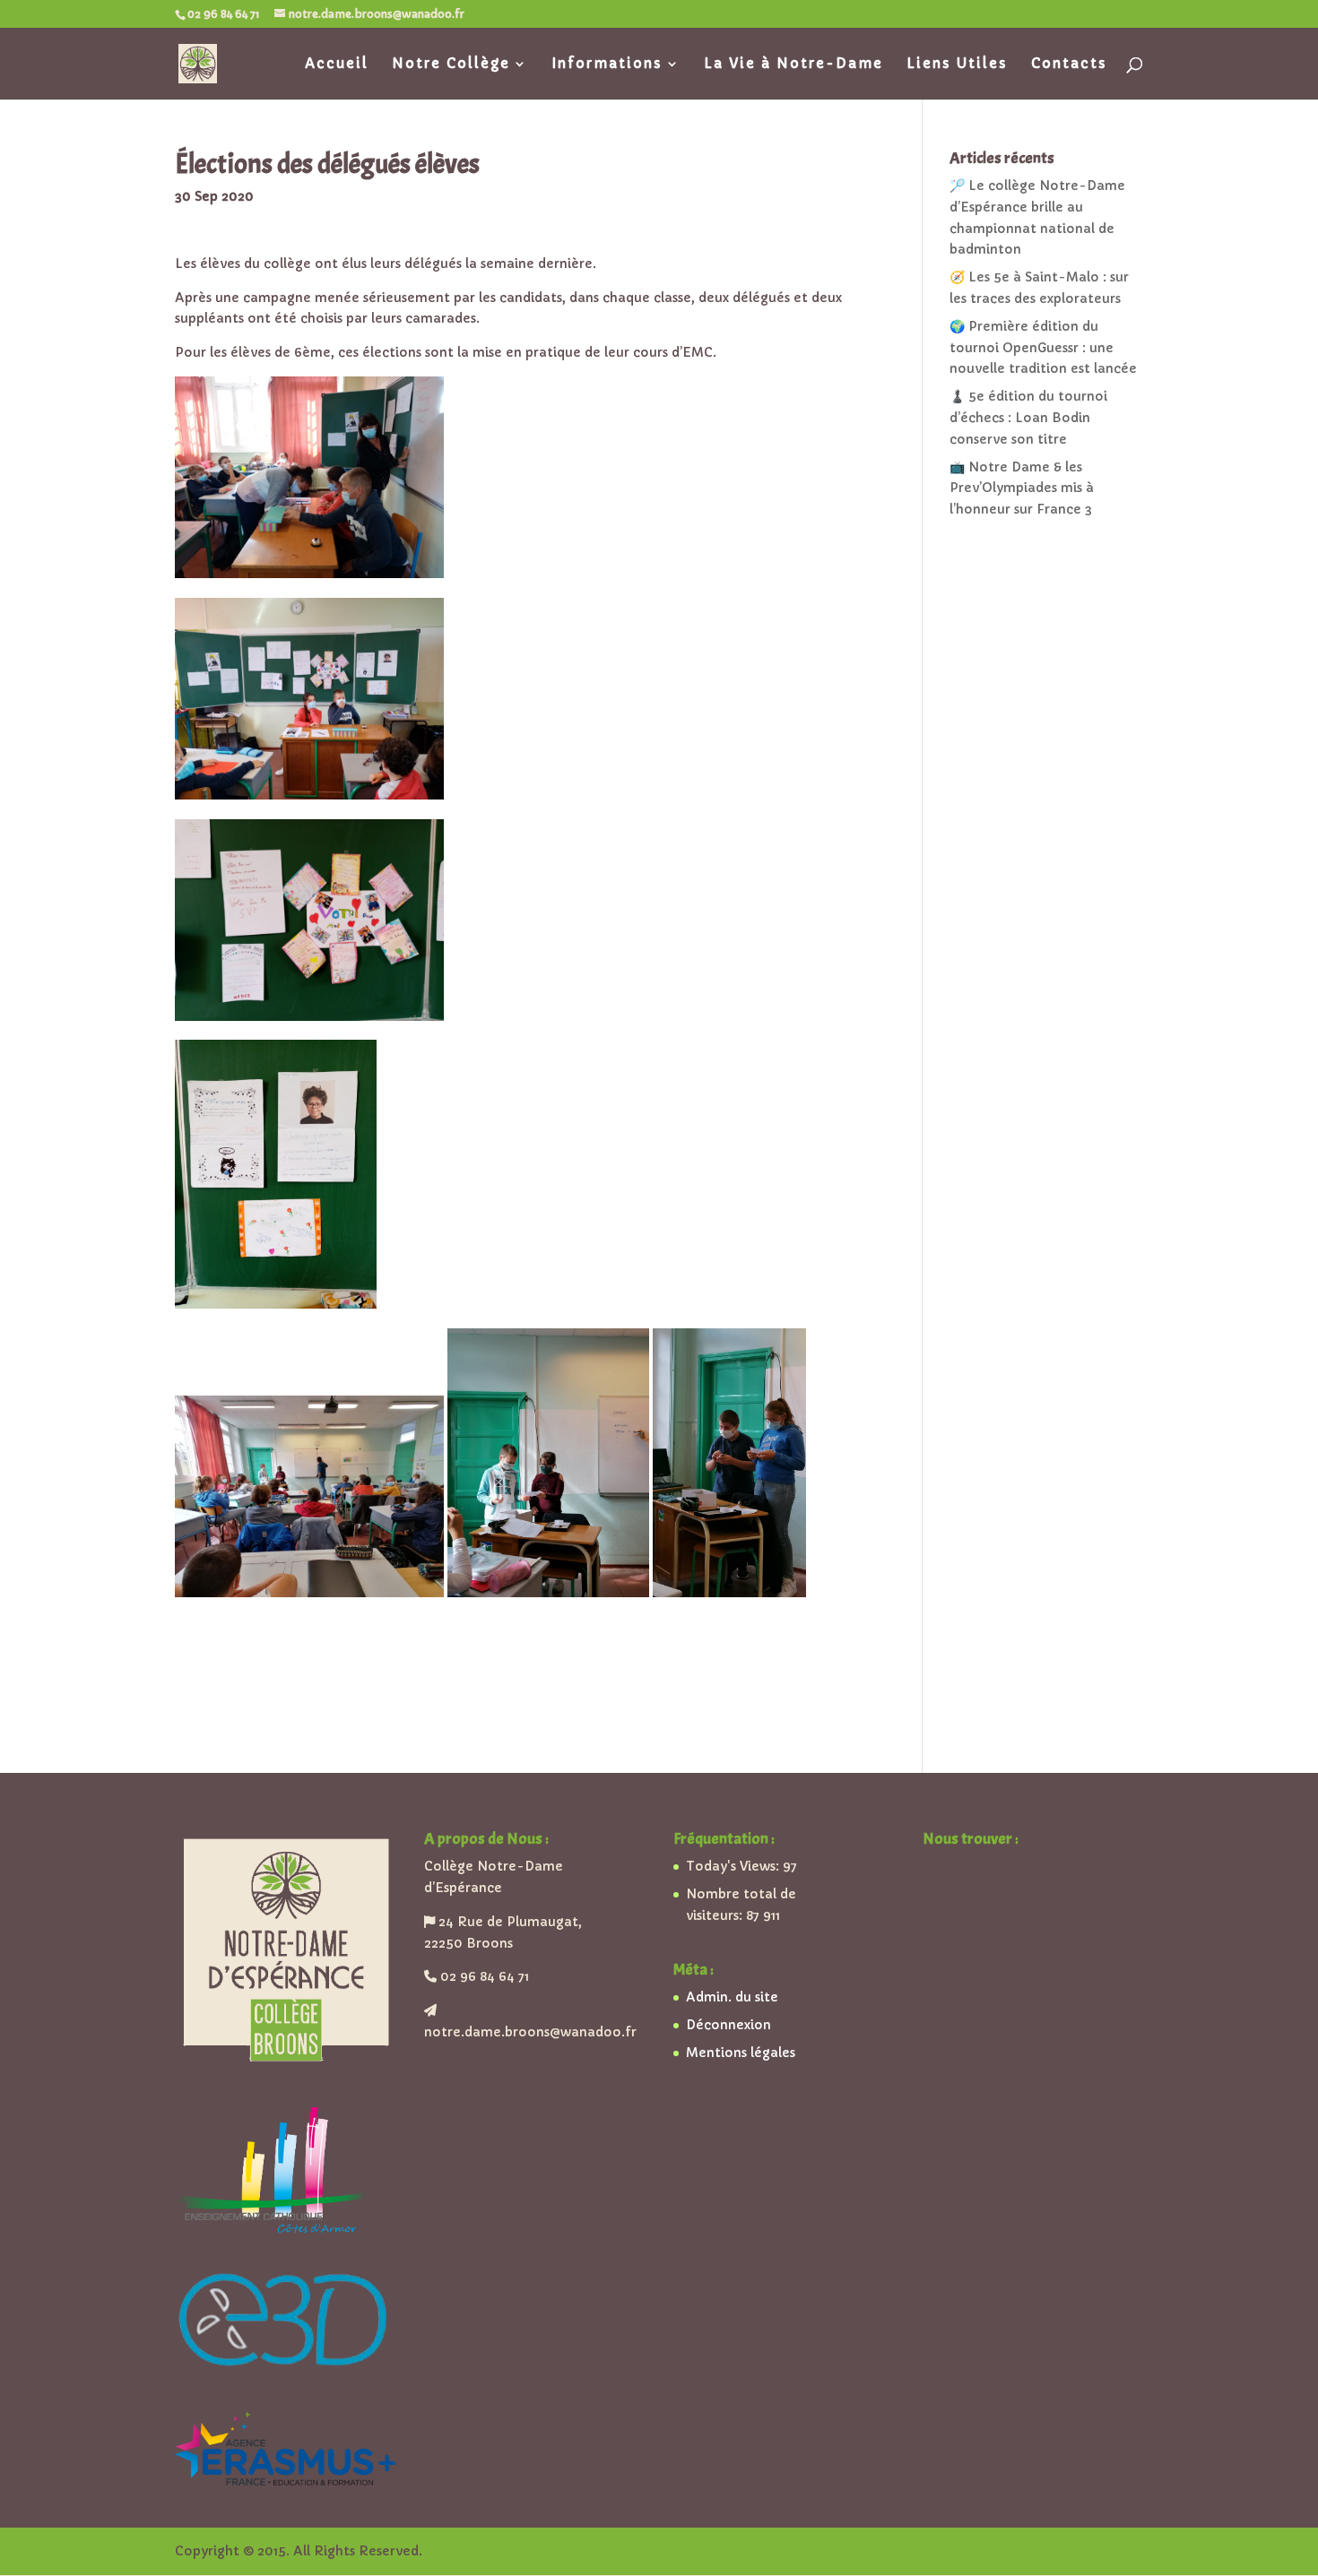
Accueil (337, 65)
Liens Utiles (957, 65)
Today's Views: (734, 1866)
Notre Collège (451, 65)
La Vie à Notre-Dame (793, 65)
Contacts (1069, 65)
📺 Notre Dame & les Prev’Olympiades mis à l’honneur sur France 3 (1022, 488)
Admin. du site (732, 1997)
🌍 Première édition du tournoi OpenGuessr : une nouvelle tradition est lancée (1043, 348)
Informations (607, 65)
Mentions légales (741, 2053)
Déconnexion (728, 2025)
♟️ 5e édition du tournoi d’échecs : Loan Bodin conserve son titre (1028, 418)
